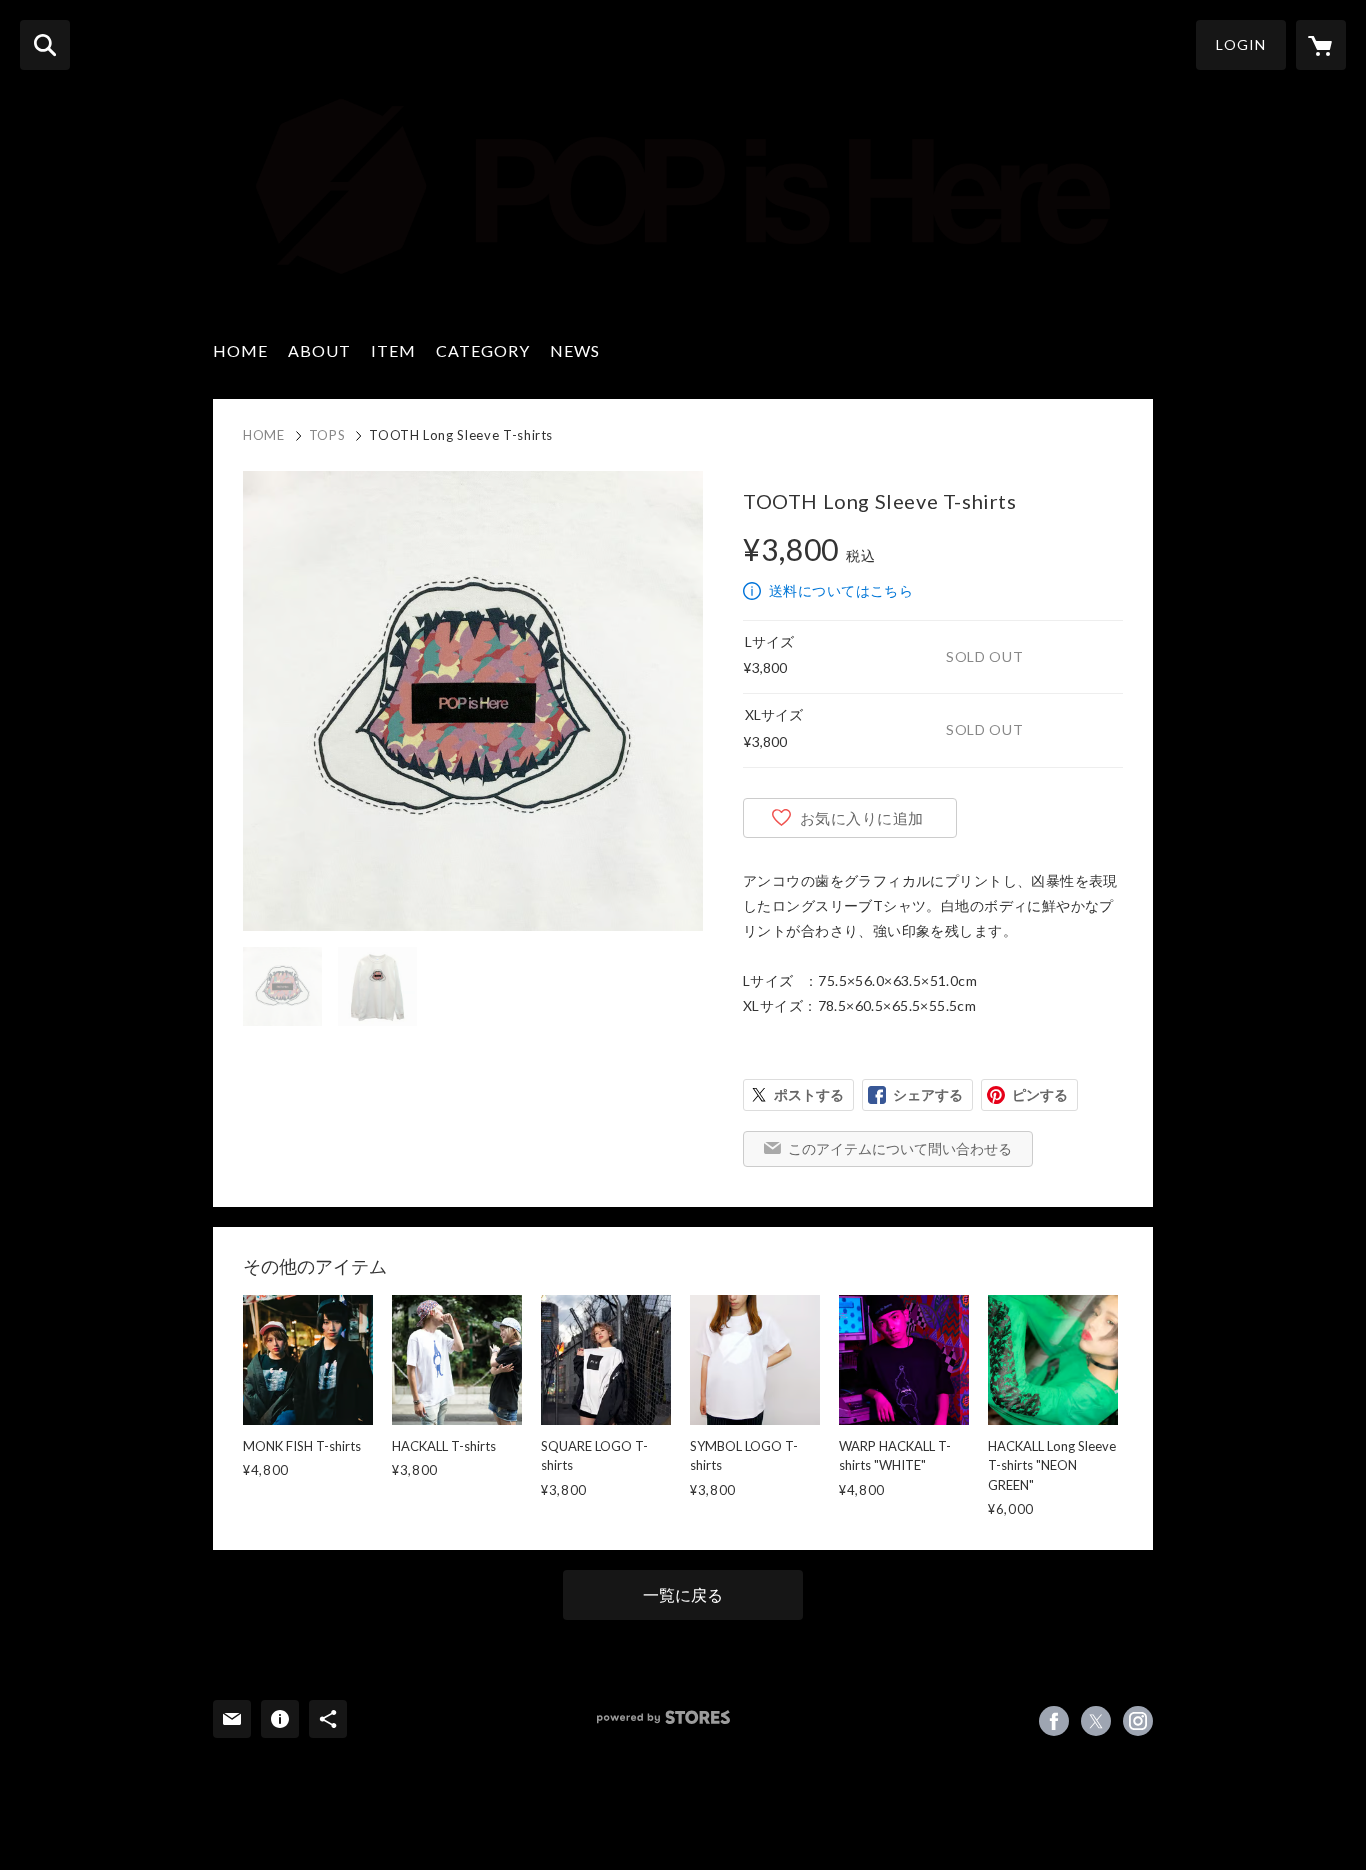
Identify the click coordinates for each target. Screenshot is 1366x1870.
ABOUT (319, 350)
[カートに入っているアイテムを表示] (1321, 45)
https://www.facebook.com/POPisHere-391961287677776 (1054, 1721)
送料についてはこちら (841, 590)
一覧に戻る (683, 1594)
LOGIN (1241, 44)
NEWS (575, 350)
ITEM (393, 350)
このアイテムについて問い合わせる (900, 1148)
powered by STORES (663, 1717)
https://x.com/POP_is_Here (1096, 1721)
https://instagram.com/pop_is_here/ (1138, 1721)
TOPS (327, 435)
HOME (240, 350)
